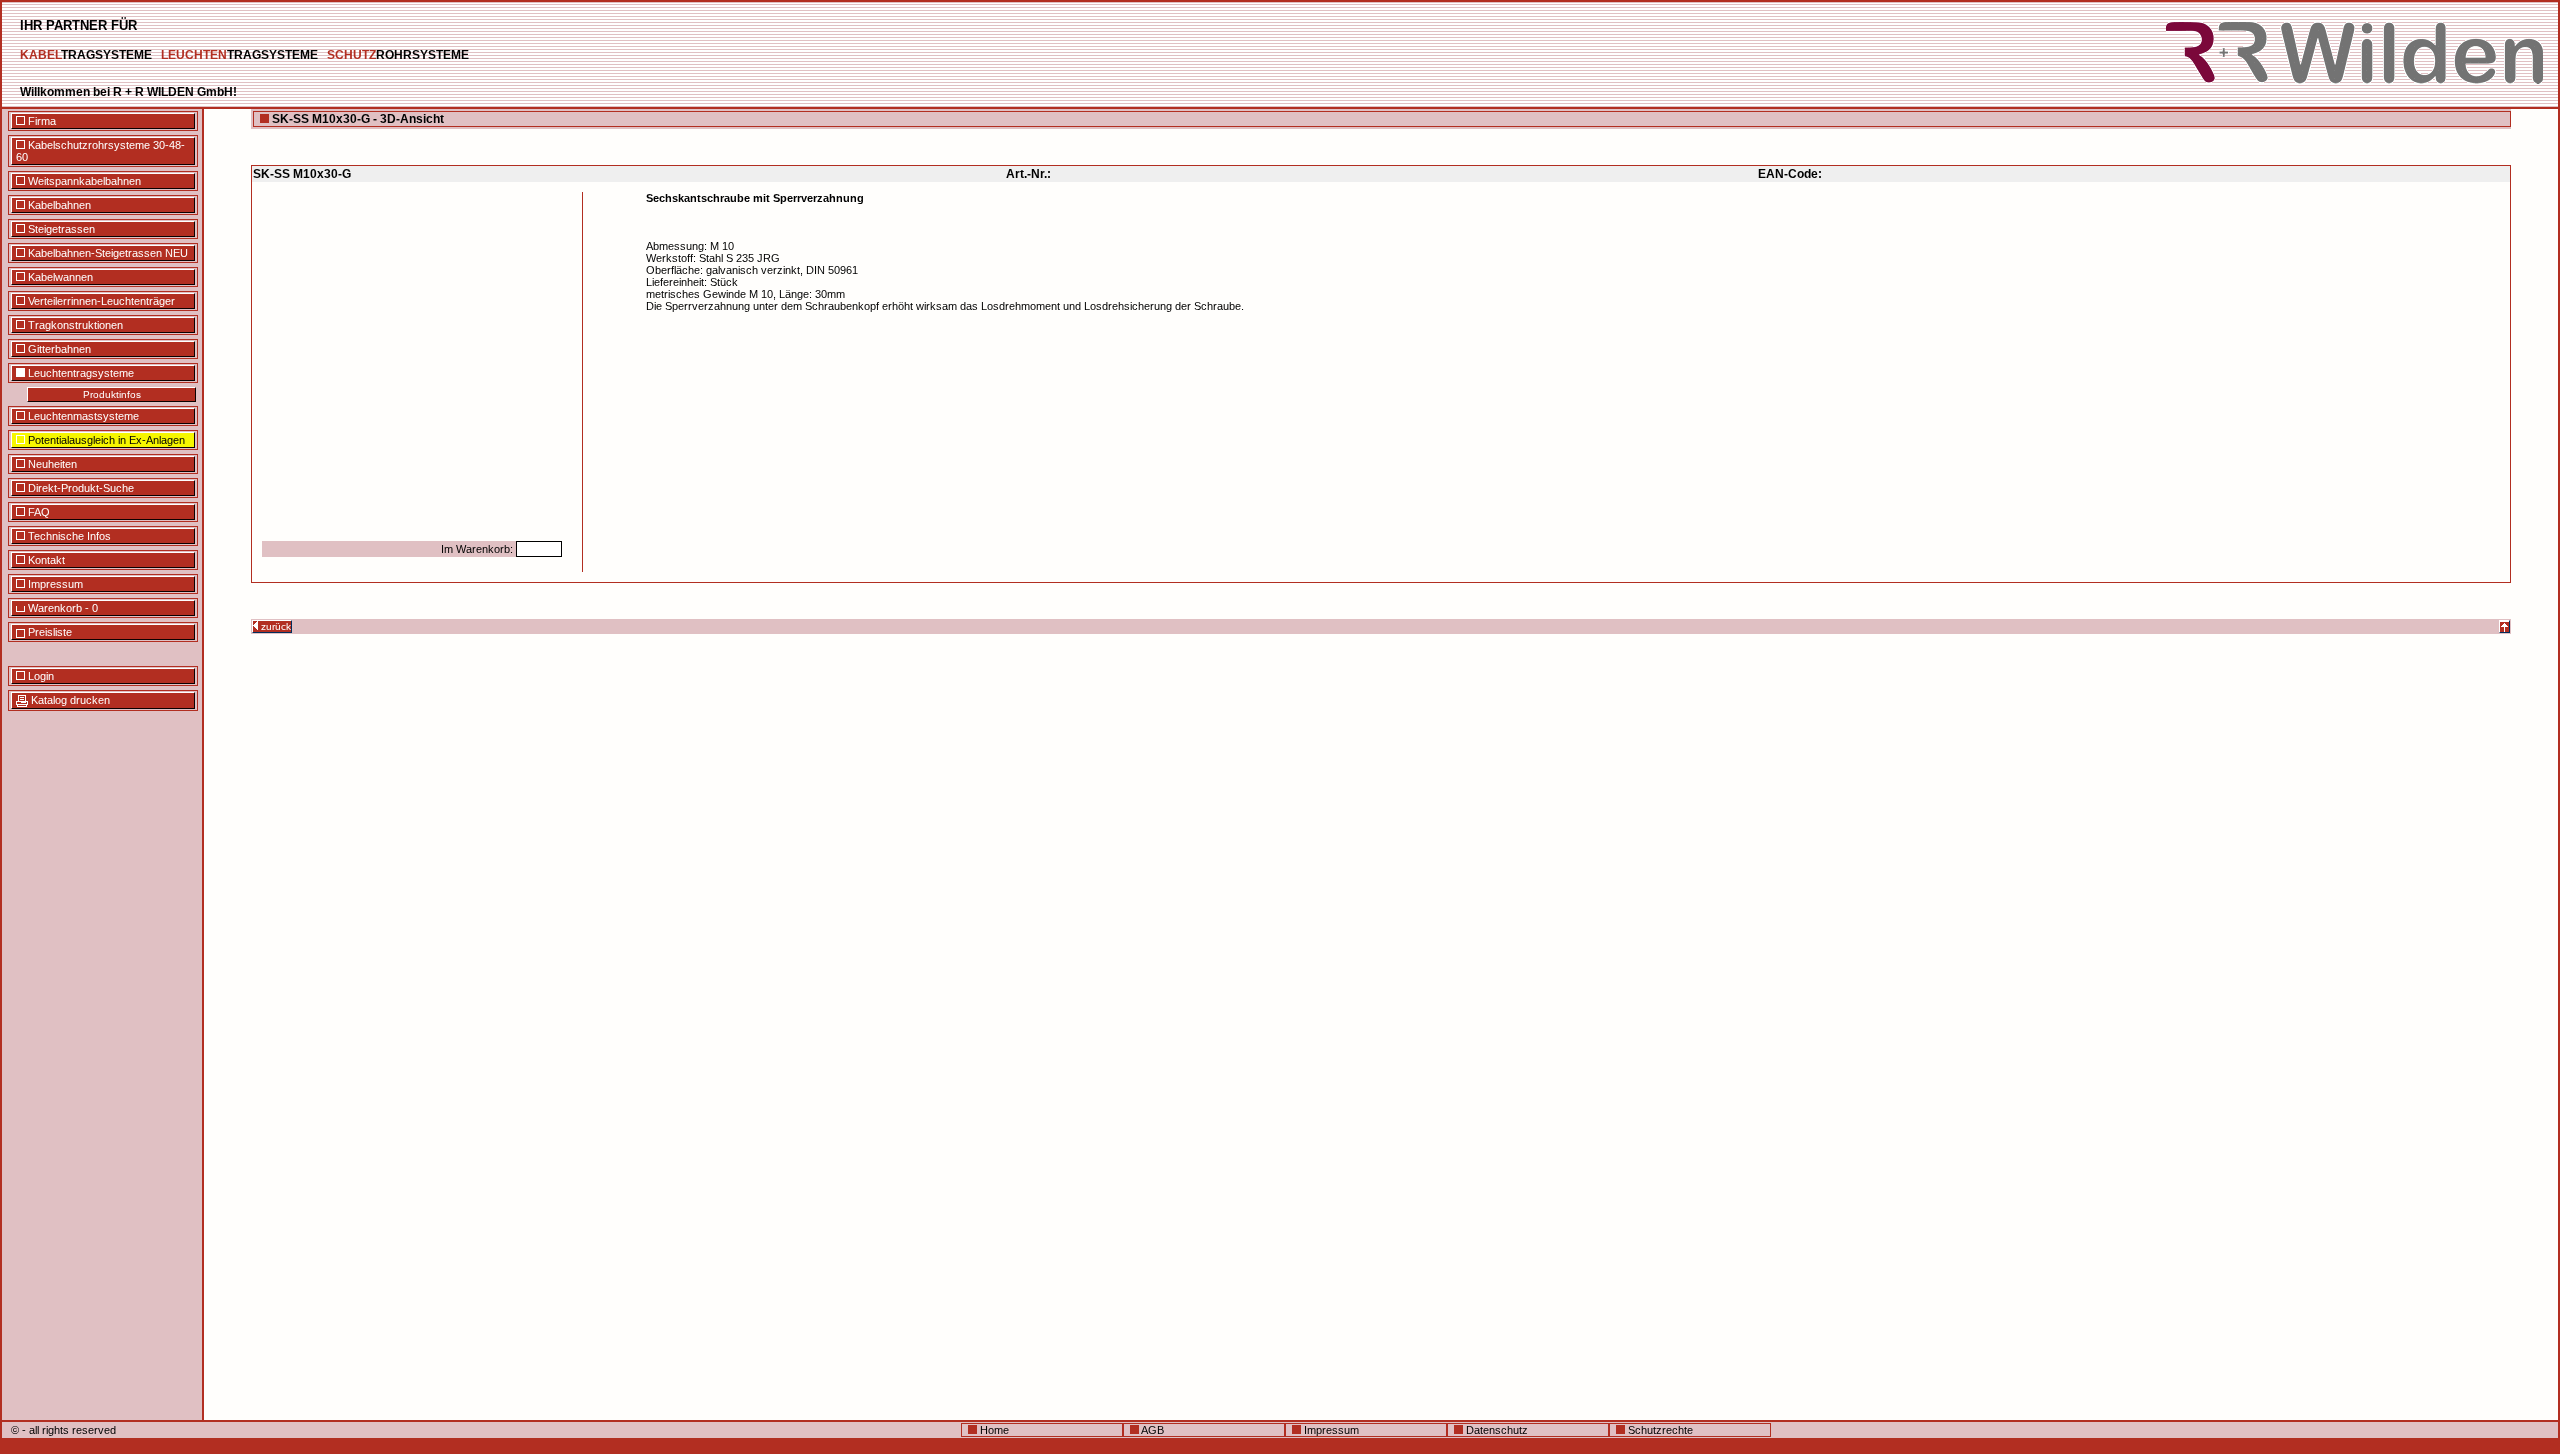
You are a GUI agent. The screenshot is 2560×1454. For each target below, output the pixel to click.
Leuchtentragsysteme (79, 373)
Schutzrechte (1659, 1430)
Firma (40, 121)
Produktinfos (112, 394)
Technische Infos (68, 536)
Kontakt (45, 560)
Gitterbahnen (58, 349)
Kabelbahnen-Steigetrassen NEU (106, 253)
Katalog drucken (69, 700)
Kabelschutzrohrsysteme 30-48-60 (100, 151)
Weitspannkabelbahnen (83, 181)
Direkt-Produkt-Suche (79, 488)
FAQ (37, 512)
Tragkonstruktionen (74, 325)
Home (993, 1430)
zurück (274, 626)
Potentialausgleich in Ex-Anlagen (105, 440)
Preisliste (48, 632)
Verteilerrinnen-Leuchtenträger (100, 301)
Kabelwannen (59, 277)
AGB (1151, 1430)
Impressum (54, 584)
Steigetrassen (60, 229)
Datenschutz (1495, 1430)
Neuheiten (51, 464)
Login (39, 676)
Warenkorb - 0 (61, 608)
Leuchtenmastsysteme (82, 416)
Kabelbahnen (58, 205)
